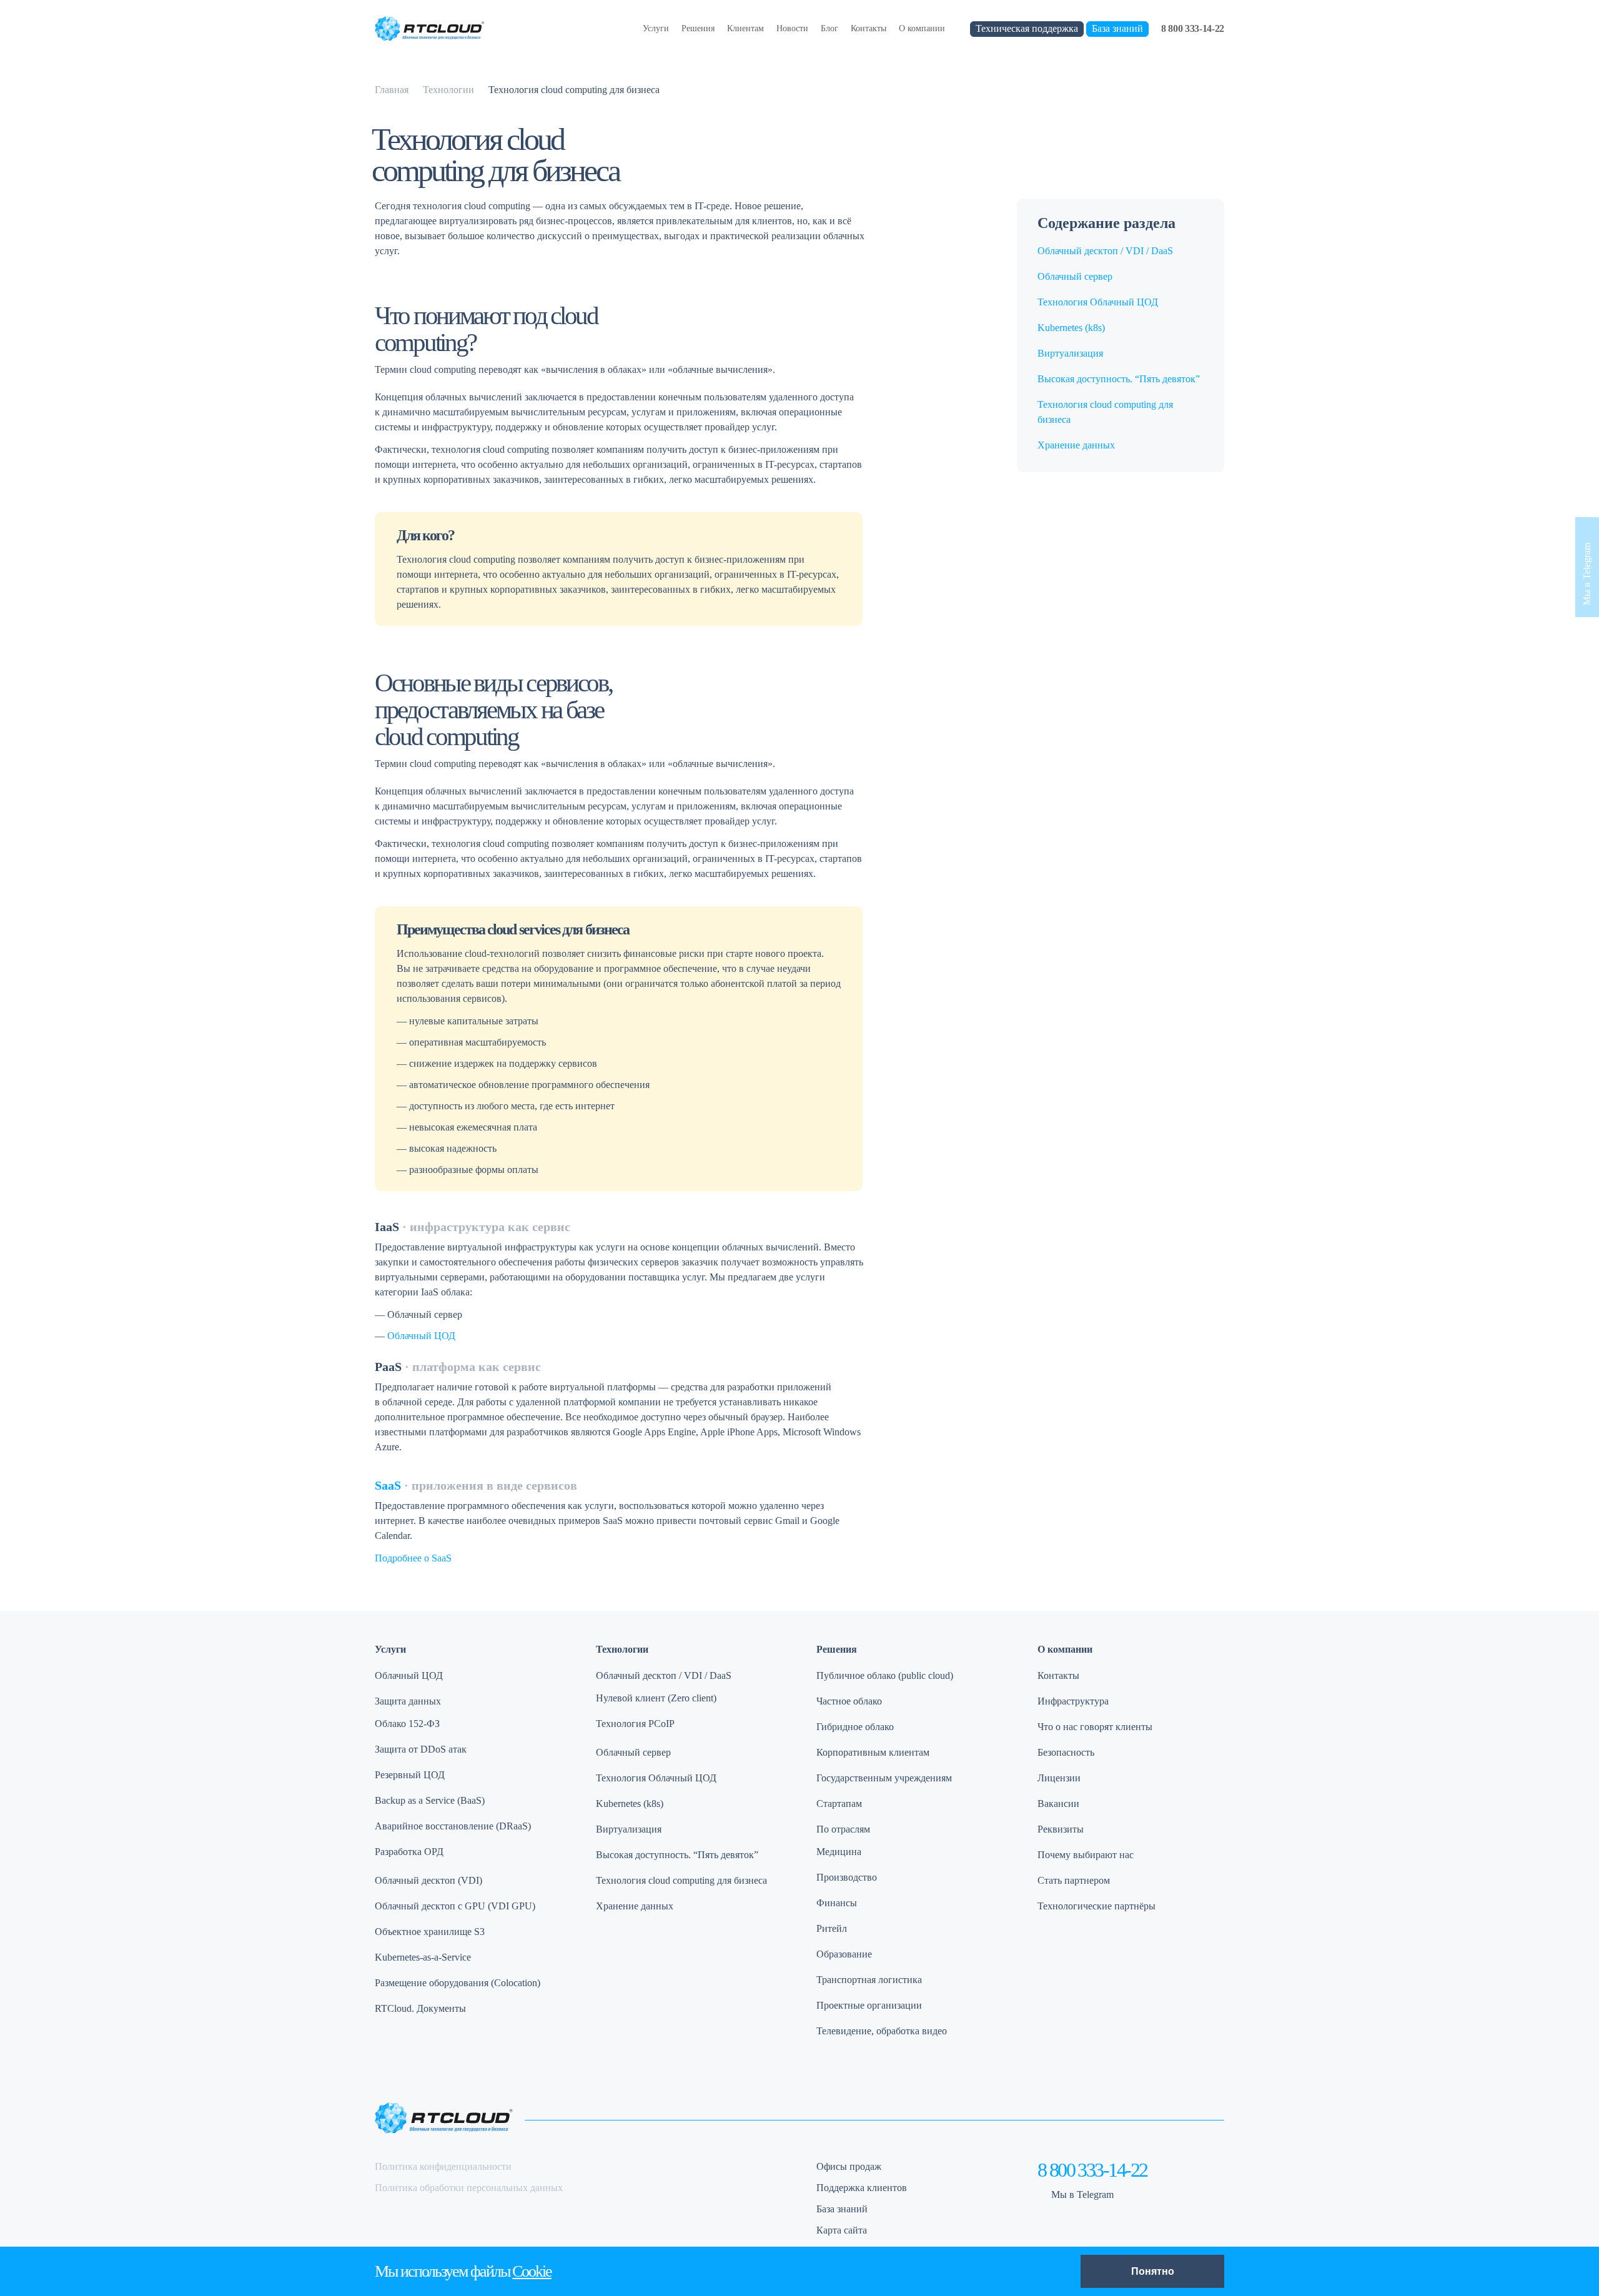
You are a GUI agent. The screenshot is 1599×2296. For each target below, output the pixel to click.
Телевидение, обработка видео (882, 2031)
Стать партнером (1074, 1880)
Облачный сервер (1075, 276)
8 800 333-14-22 (1193, 28)
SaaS (388, 1485)
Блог (829, 28)
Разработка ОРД (409, 1852)
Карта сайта (842, 2230)
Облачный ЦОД (421, 1336)
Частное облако (849, 1701)
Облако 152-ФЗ (407, 1724)
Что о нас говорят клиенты (1095, 1727)
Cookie (532, 2271)
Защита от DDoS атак (421, 1749)
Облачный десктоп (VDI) (428, 1880)
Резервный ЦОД (410, 1775)
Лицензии (1059, 1778)
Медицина (839, 1852)
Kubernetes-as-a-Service (423, 1957)
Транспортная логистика (869, 1980)
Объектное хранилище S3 (430, 1932)
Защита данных (408, 1701)
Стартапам (839, 1804)
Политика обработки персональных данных (469, 2188)
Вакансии (1058, 1804)
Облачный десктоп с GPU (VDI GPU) (455, 1906)
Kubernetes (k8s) (1071, 328)
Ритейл (832, 1928)
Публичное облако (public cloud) (885, 1675)
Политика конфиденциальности (443, 2166)
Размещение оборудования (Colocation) (458, 1983)
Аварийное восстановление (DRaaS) (453, 1826)
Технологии (622, 1649)
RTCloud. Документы (420, 2008)
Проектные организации (869, 2005)
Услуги (656, 28)
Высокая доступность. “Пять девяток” (1119, 379)
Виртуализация (1070, 353)
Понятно (1153, 2271)
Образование (844, 1954)
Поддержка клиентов (862, 2188)
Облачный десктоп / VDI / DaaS (1105, 251)
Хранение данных (1076, 445)
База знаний (1117, 28)
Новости (792, 28)
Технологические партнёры (1097, 1906)
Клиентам (745, 28)
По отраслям (843, 1829)
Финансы (837, 1903)
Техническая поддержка (1027, 28)
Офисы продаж (849, 2166)
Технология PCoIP (635, 1724)
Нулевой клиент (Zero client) (656, 1698)
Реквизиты (1061, 1829)
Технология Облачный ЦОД (1098, 302)
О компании (922, 28)
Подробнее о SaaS (413, 1558)
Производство (847, 1877)
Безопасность (1066, 1752)
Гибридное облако (855, 1727)
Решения (698, 28)
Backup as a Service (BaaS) (430, 1800)
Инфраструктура (1073, 1701)
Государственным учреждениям (884, 1778)
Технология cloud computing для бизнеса (681, 1880)
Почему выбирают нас (1086, 1855)
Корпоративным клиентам (873, 1752)
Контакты (869, 28)
